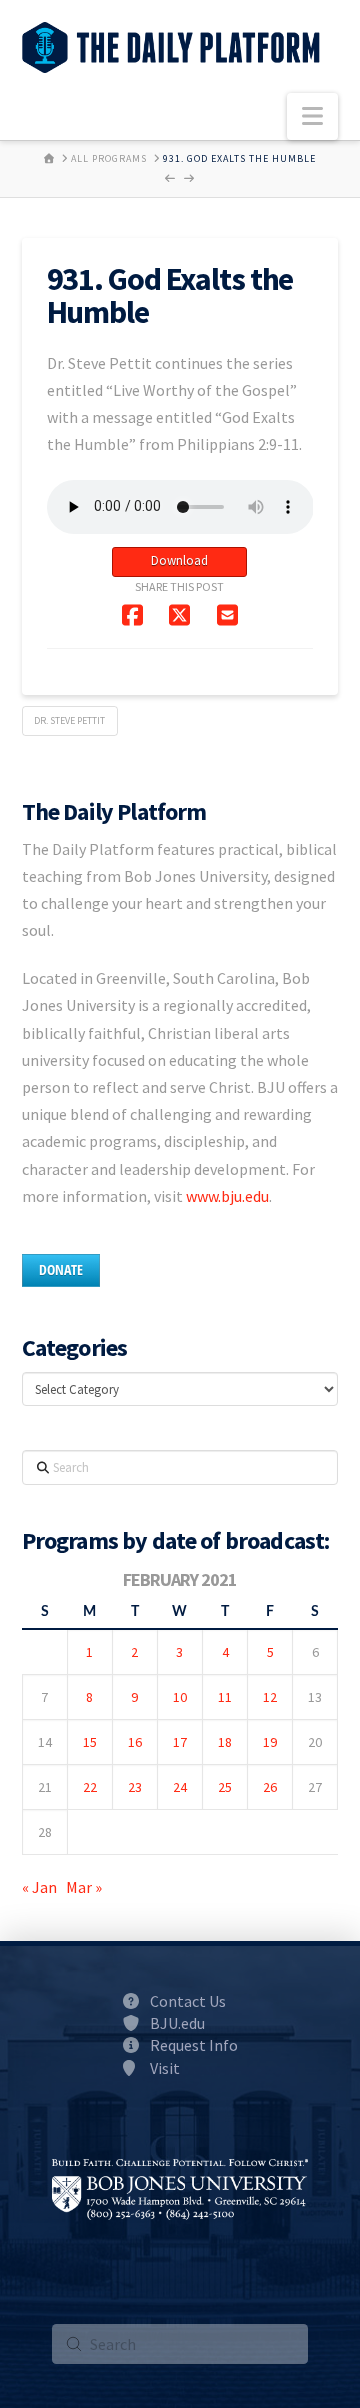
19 (270, 1742)
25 (225, 1787)
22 (90, 1787)
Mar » (84, 1887)
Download (179, 560)
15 (90, 1742)
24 (180, 1787)
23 (135, 1787)
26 (270, 1787)
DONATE (61, 1269)
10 (180, 1697)
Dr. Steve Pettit (69, 720)
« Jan (39, 1887)
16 (135, 1742)
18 (225, 1742)
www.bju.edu (227, 1196)
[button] (312, 116)
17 (180, 1742)
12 (270, 1697)
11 (225, 1697)
